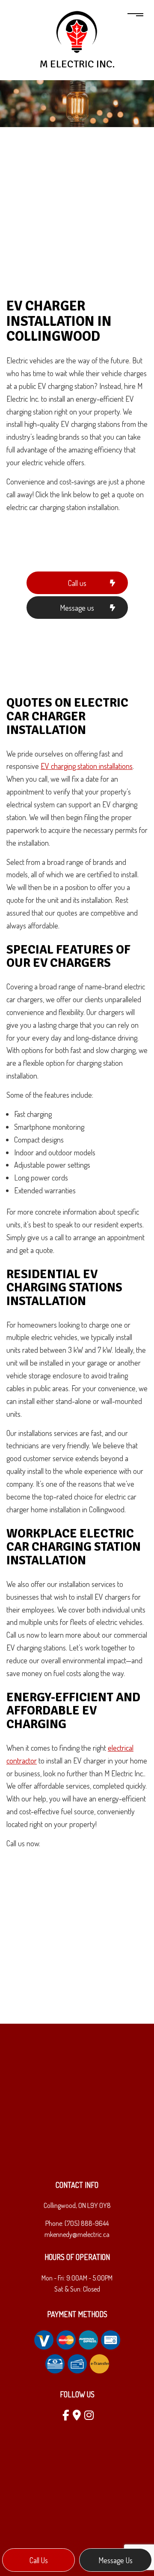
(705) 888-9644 (87, 2223)
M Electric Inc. (77, 64)
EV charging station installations (87, 766)
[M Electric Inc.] (77, 32)
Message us (115, 2560)
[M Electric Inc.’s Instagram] (88, 2416)
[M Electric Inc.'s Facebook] (65, 2416)
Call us (39, 2560)
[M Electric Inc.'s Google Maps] (76, 2416)
